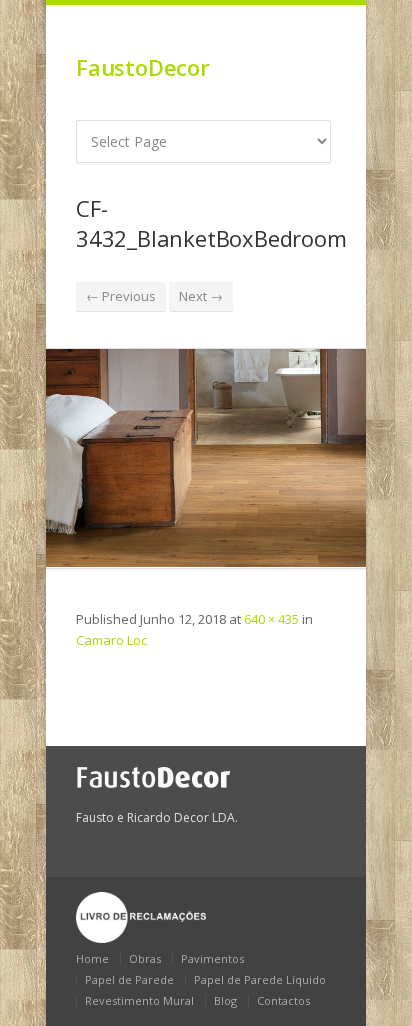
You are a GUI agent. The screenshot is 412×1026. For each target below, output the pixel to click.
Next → (201, 296)
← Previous (121, 296)
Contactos (283, 1000)
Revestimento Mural (139, 1000)
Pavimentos (212, 958)
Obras (145, 958)
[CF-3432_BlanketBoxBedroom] (206, 458)
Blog (225, 1000)
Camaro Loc (111, 640)
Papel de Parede (129, 979)
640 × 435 (271, 619)
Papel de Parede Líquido (260, 979)
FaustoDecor (143, 67)
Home (92, 958)
